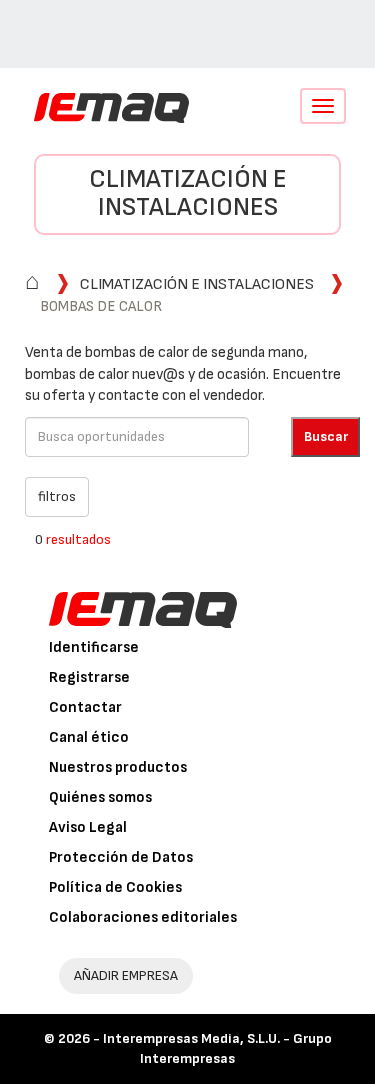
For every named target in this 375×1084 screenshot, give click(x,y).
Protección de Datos (121, 857)
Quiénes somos (100, 797)
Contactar (85, 707)
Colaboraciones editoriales (143, 917)
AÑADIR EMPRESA (126, 975)
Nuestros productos (118, 767)
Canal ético (89, 737)
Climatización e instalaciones (188, 194)
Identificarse (94, 647)
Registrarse (89, 677)
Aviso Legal (88, 827)
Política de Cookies (115, 887)
